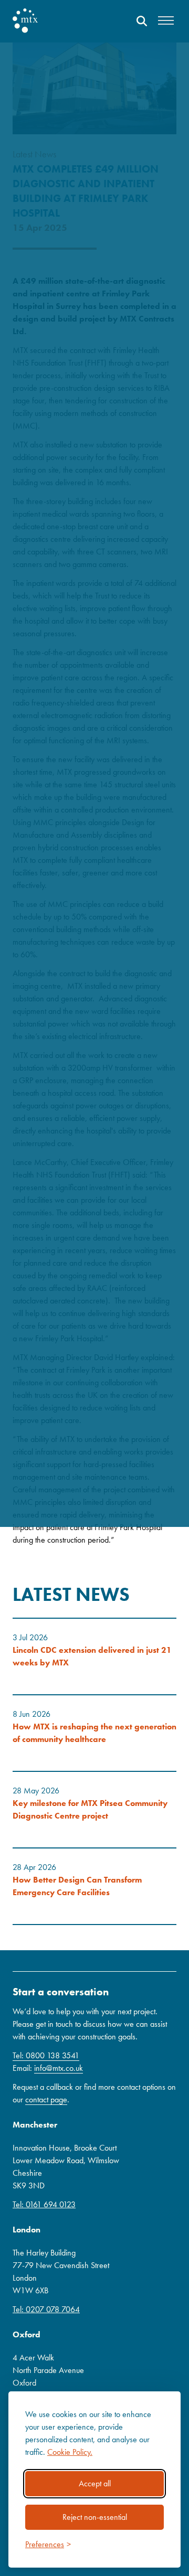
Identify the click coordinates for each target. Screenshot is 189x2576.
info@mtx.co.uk (59, 2068)
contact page (46, 2099)
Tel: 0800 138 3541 (46, 2055)
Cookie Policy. (70, 2452)
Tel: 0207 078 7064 (46, 2309)
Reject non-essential (95, 2517)
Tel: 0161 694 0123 (44, 2204)
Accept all (95, 2483)
